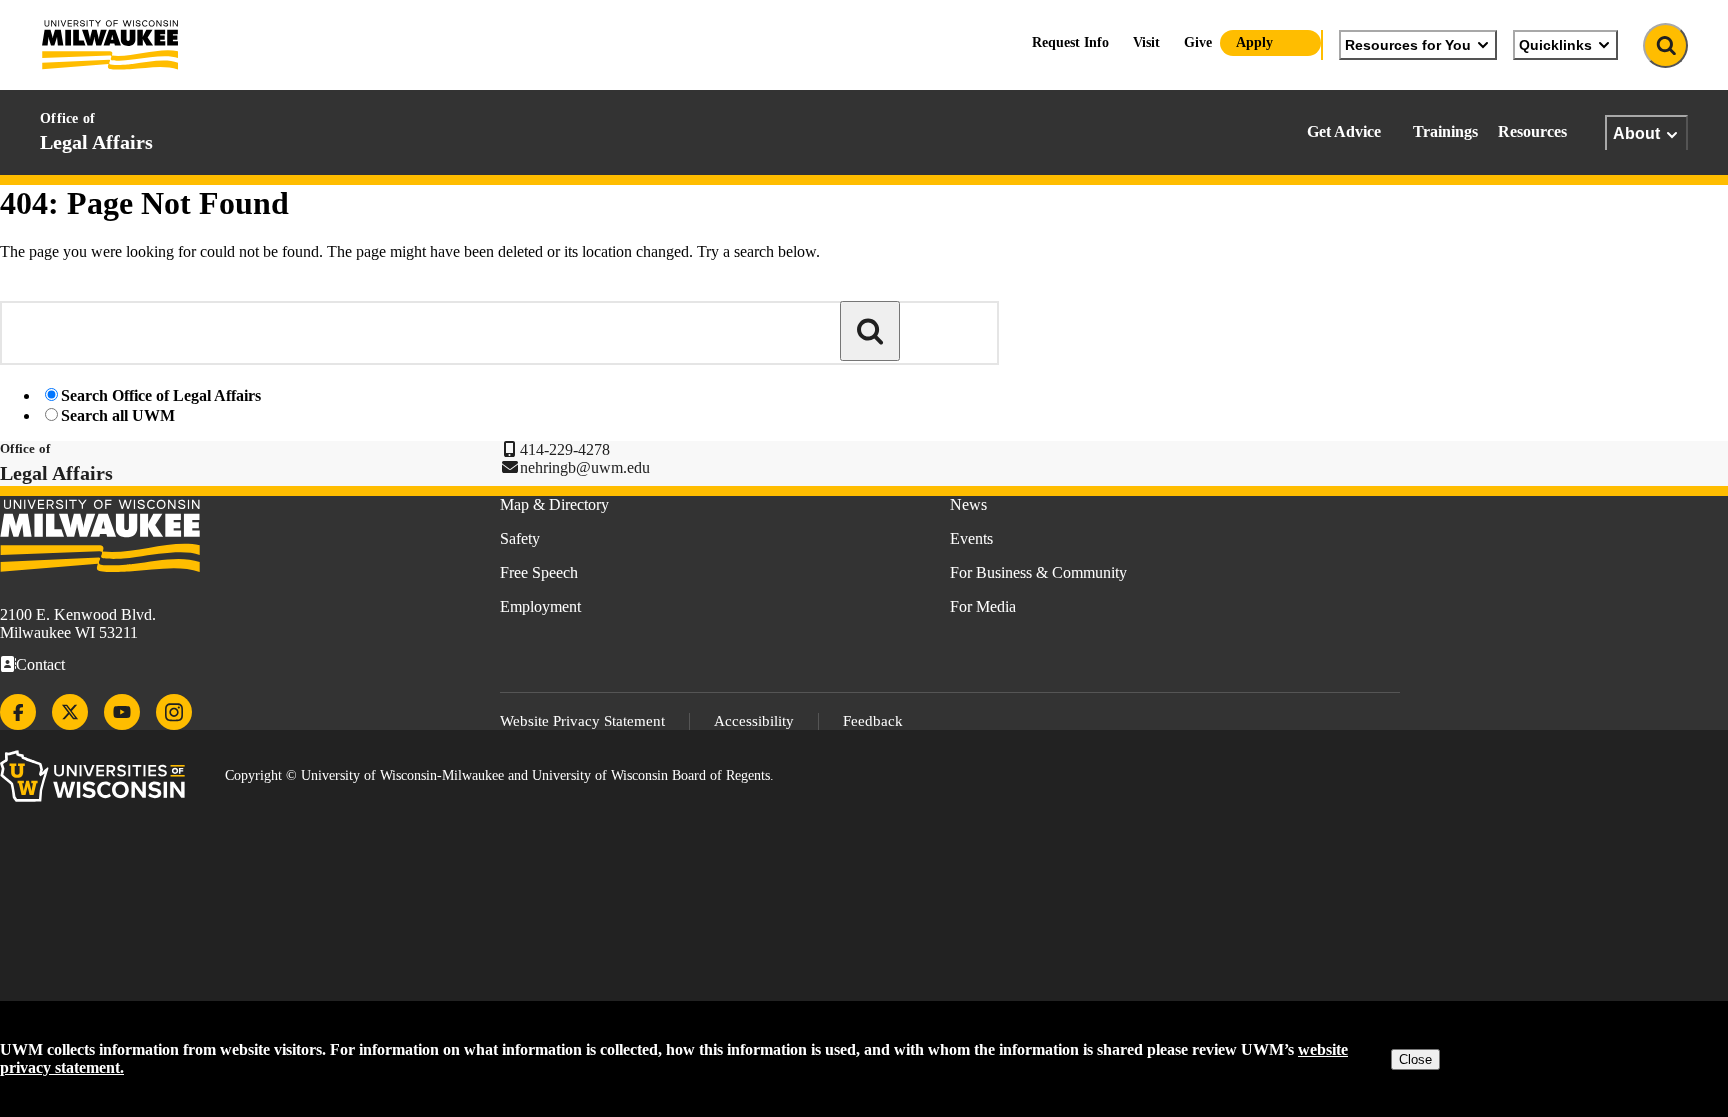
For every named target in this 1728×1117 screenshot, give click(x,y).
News (968, 504)
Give (1198, 42)
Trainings (1445, 131)
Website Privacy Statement (582, 721)
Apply (1254, 42)
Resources (1532, 131)
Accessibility (754, 721)
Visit (1146, 42)
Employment (540, 606)
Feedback (873, 721)
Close (1415, 1059)
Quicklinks (1555, 45)
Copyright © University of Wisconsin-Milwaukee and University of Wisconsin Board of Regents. (499, 775)
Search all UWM (118, 415)
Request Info (1070, 42)
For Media (983, 606)
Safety (520, 538)
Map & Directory (554, 504)
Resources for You (1408, 45)
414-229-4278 (565, 449)
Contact (40, 664)
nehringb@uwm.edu (585, 467)
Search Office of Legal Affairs (161, 395)
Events (971, 538)
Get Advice (1344, 131)
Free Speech (539, 572)
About (1636, 133)
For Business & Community (1038, 572)
